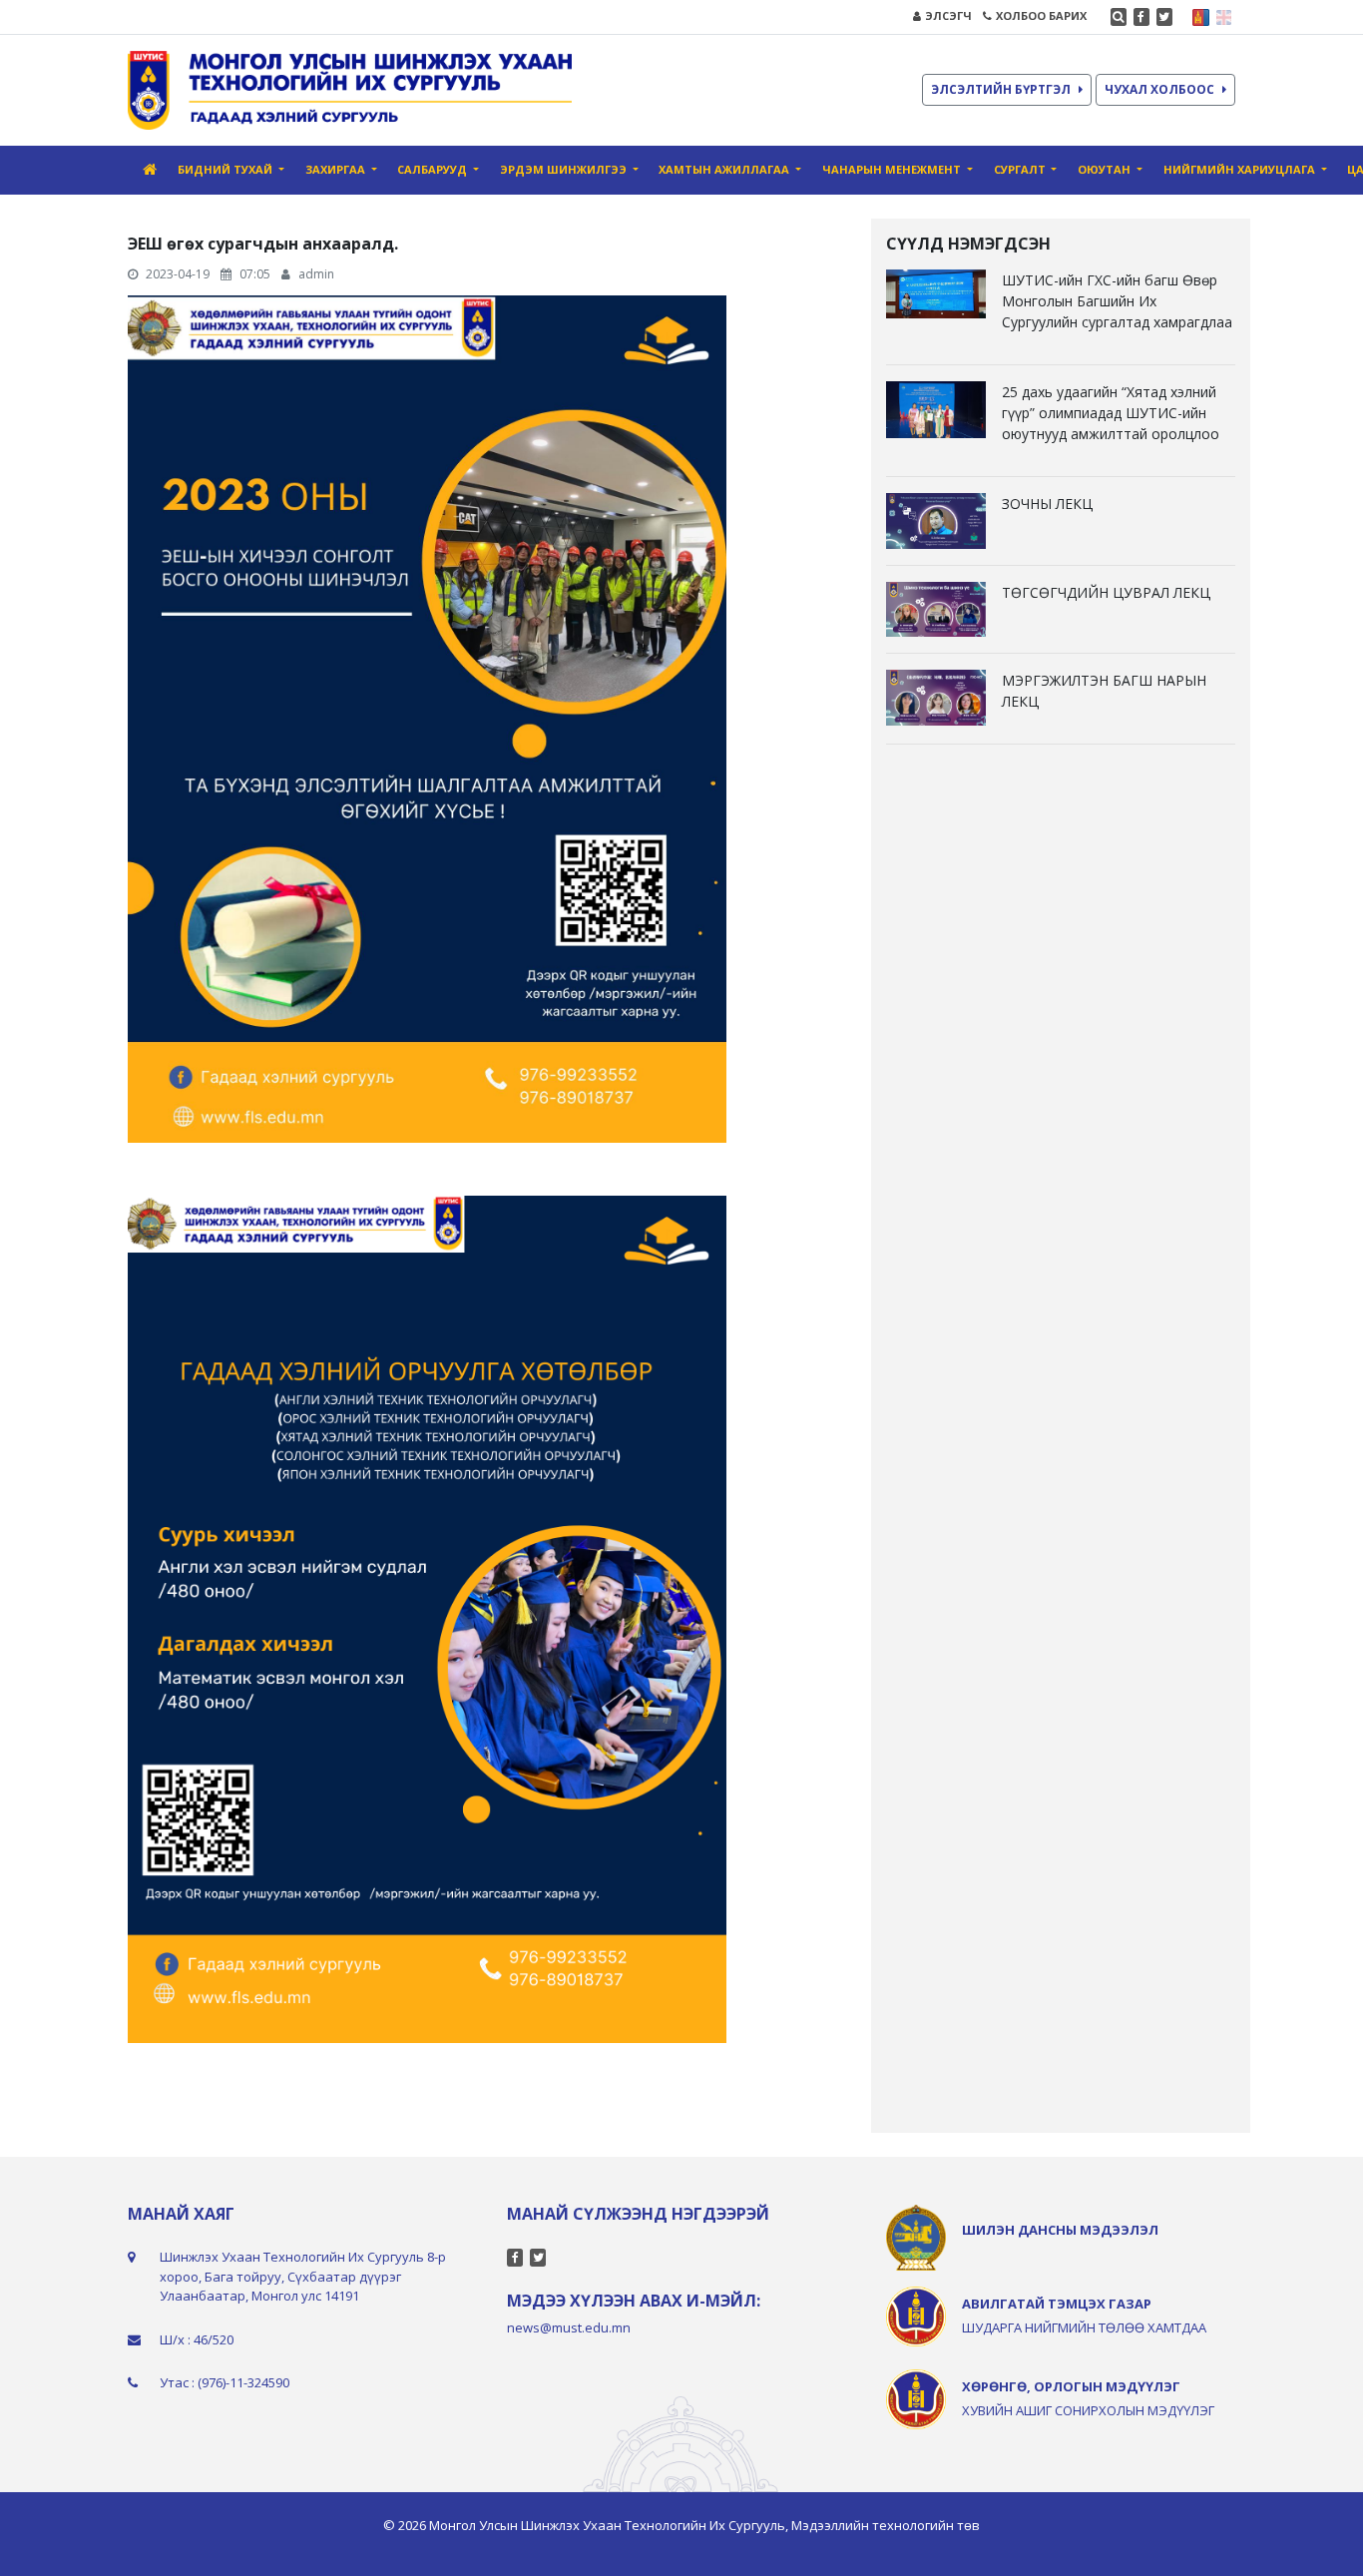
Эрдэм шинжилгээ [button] (565, 169)
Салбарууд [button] (434, 169)
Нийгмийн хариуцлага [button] (1241, 169)
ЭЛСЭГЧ (948, 15)
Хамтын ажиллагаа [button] (725, 169)
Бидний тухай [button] (227, 169)
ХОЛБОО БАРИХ (1041, 15)
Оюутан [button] (1106, 169)
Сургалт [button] (1021, 169)
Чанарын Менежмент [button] (893, 169)
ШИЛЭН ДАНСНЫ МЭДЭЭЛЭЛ (1060, 2230)
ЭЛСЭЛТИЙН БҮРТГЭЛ (1001, 89)
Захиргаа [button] (337, 169)
